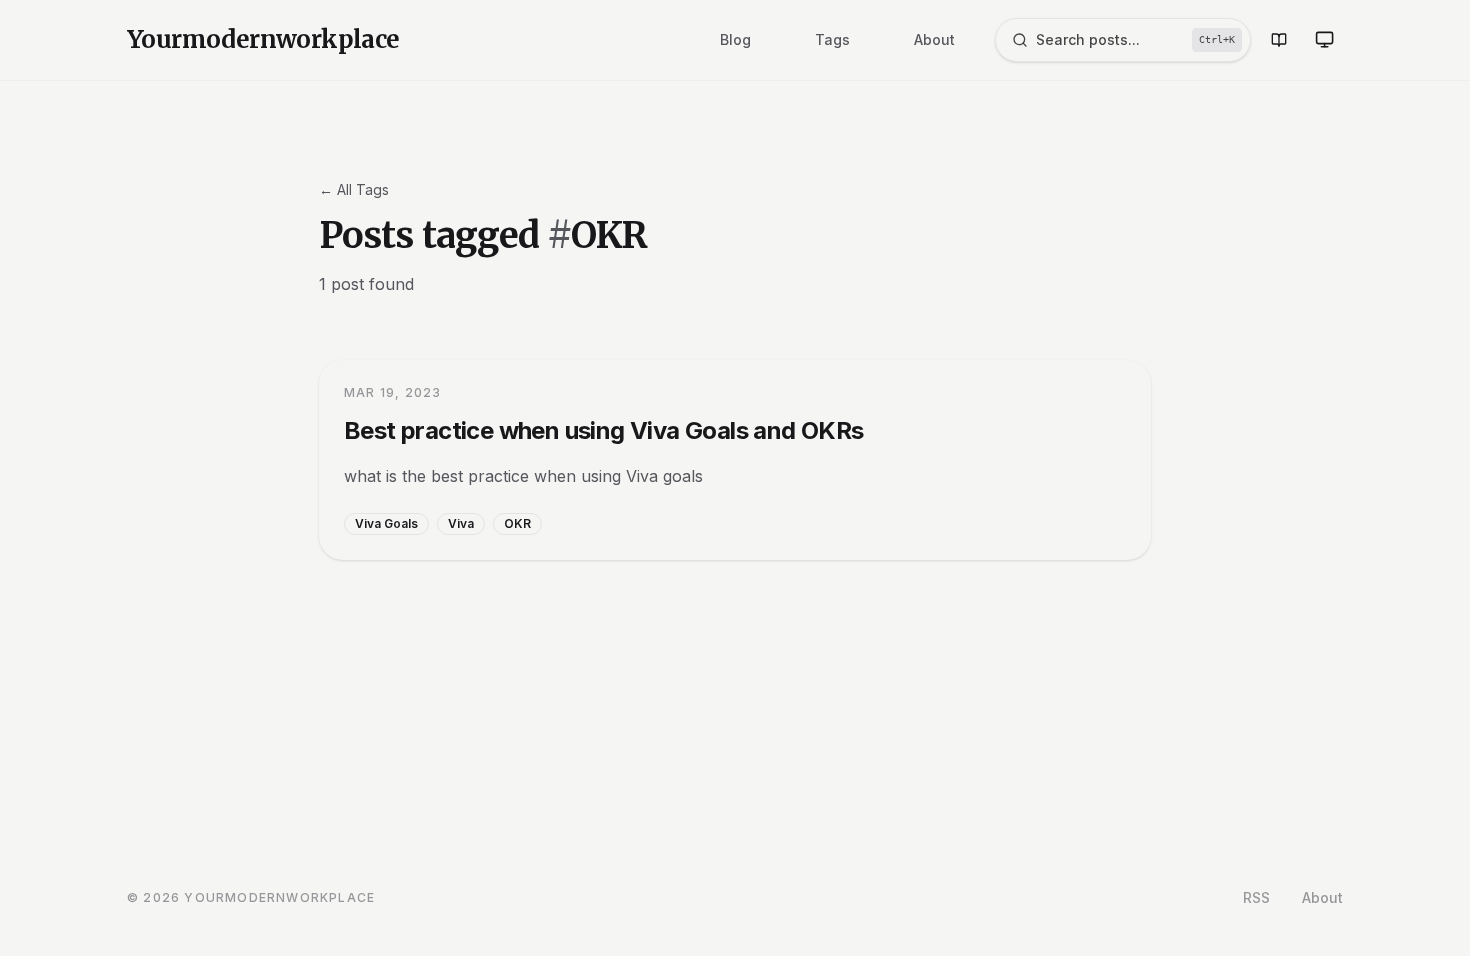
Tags (832, 39)
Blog (735, 39)
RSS (1256, 897)
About (934, 39)
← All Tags (354, 189)
